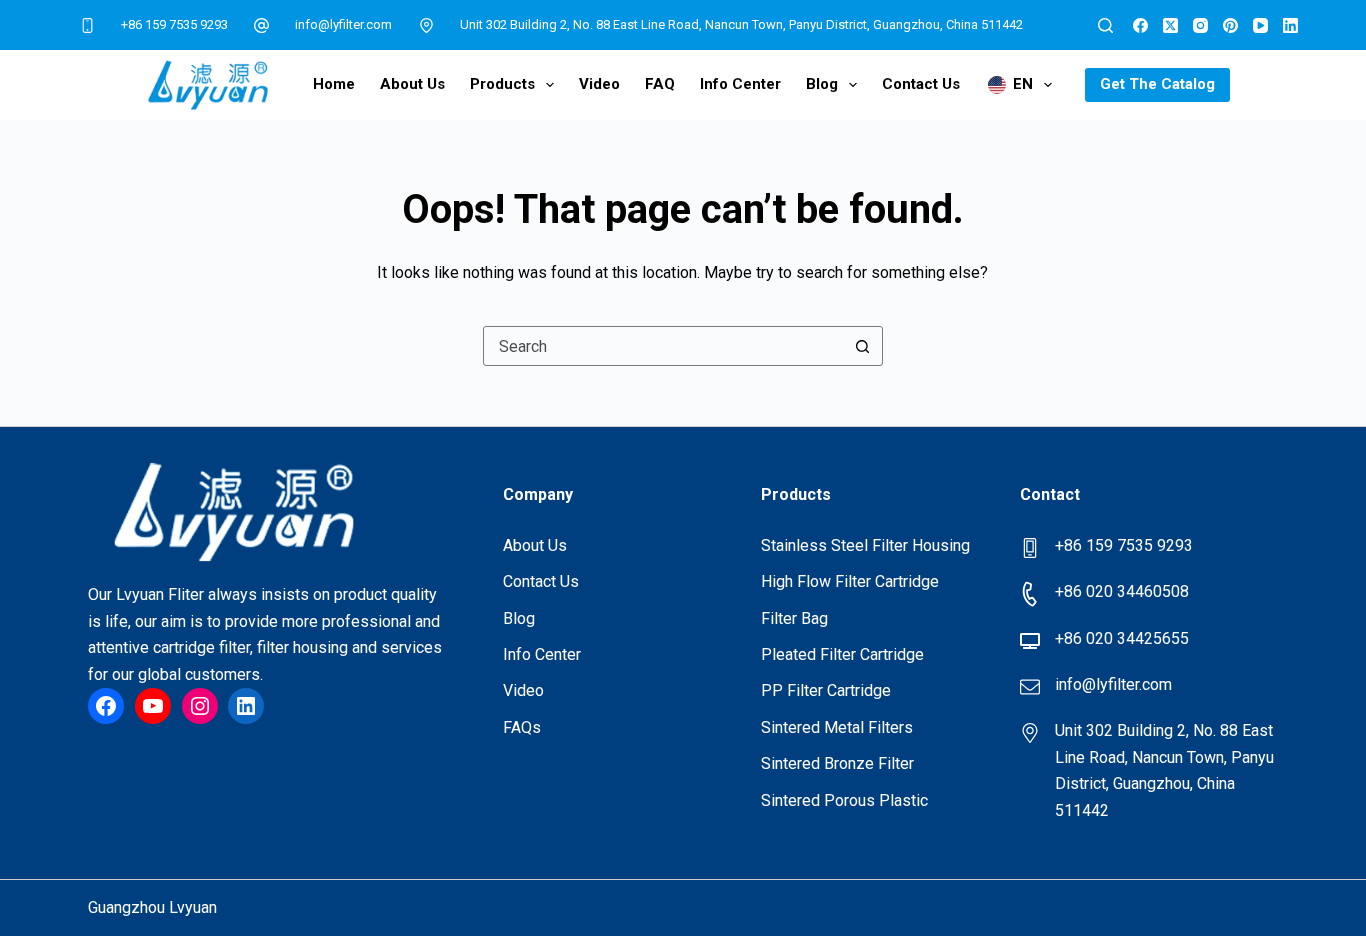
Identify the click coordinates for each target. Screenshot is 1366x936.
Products (502, 84)
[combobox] (664, 346)
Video (599, 84)
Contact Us (921, 84)
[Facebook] (1140, 25)
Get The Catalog (1157, 84)
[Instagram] (1200, 25)
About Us (412, 84)
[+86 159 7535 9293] (87, 25)
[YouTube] (1260, 25)
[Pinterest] (1230, 25)
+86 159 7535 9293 (174, 24)
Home (334, 84)
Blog (822, 84)
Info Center (740, 84)
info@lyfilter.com (343, 24)
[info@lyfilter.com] (262, 25)
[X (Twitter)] (1170, 25)
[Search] (1105, 25)
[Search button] (863, 346)
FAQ (660, 84)
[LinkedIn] (1290, 25)
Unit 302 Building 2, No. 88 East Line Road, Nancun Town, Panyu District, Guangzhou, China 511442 (741, 24)
